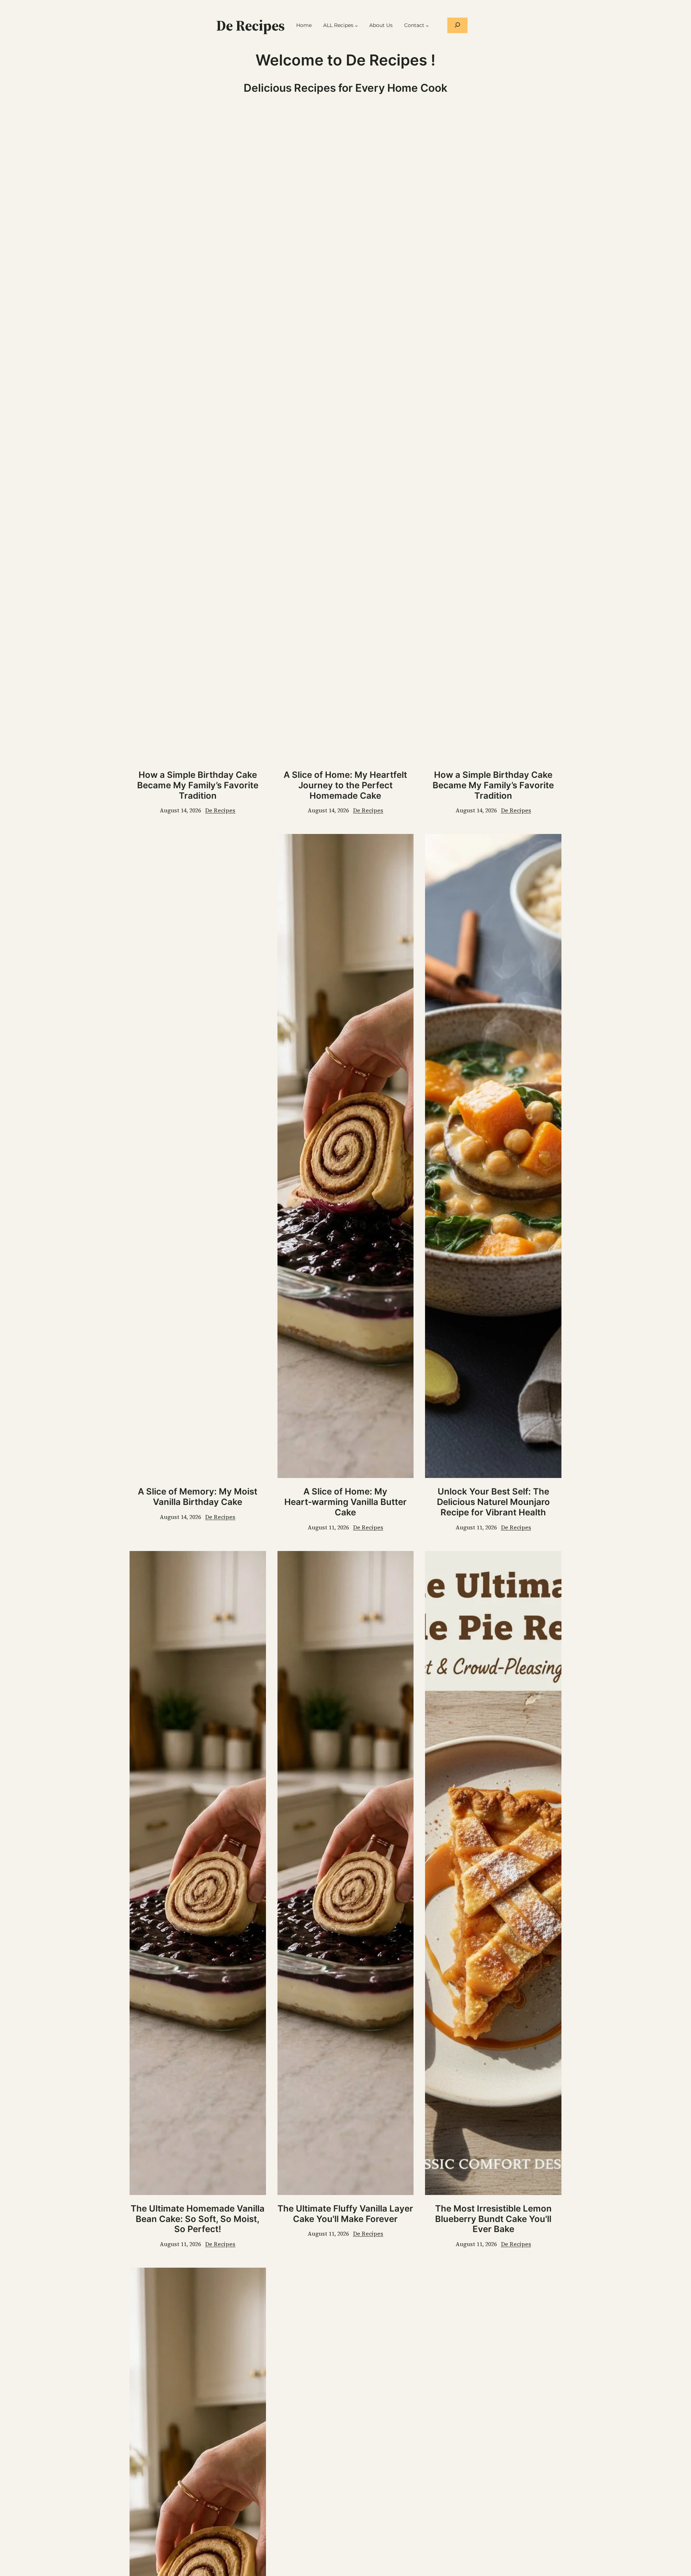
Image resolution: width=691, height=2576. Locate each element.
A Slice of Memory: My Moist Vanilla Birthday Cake (198, 1497)
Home (304, 25)
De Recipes (250, 26)
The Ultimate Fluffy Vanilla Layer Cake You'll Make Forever (345, 2214)
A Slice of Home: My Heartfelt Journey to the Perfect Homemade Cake (345, 785)
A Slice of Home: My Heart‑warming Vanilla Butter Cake (345, 1502)
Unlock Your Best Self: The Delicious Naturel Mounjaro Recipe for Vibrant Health (493, 1502)
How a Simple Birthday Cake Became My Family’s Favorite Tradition (198, 785)
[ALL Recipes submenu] (356, 26)
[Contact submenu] (427, 26)
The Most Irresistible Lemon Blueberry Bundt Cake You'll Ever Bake (493, 2219)
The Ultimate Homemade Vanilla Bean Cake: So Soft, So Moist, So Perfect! (198, 2219)
